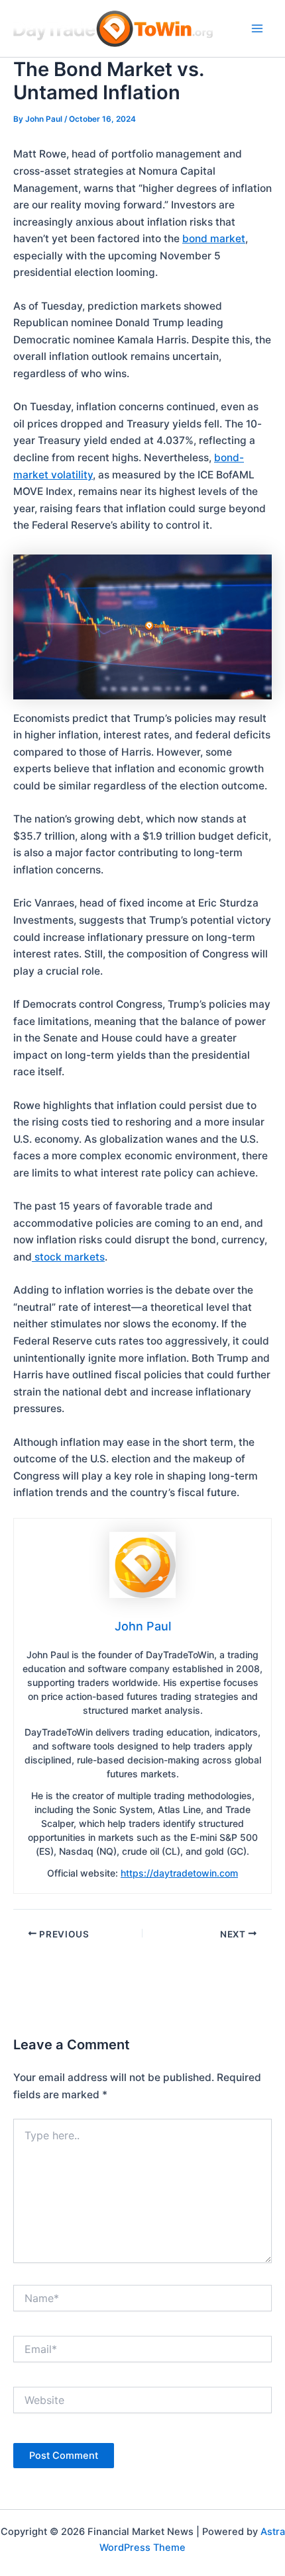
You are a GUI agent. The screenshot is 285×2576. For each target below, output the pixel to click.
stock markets (68, 1257)
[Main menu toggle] (257, 28)
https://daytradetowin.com (179, 1873)
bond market (214, 239)
